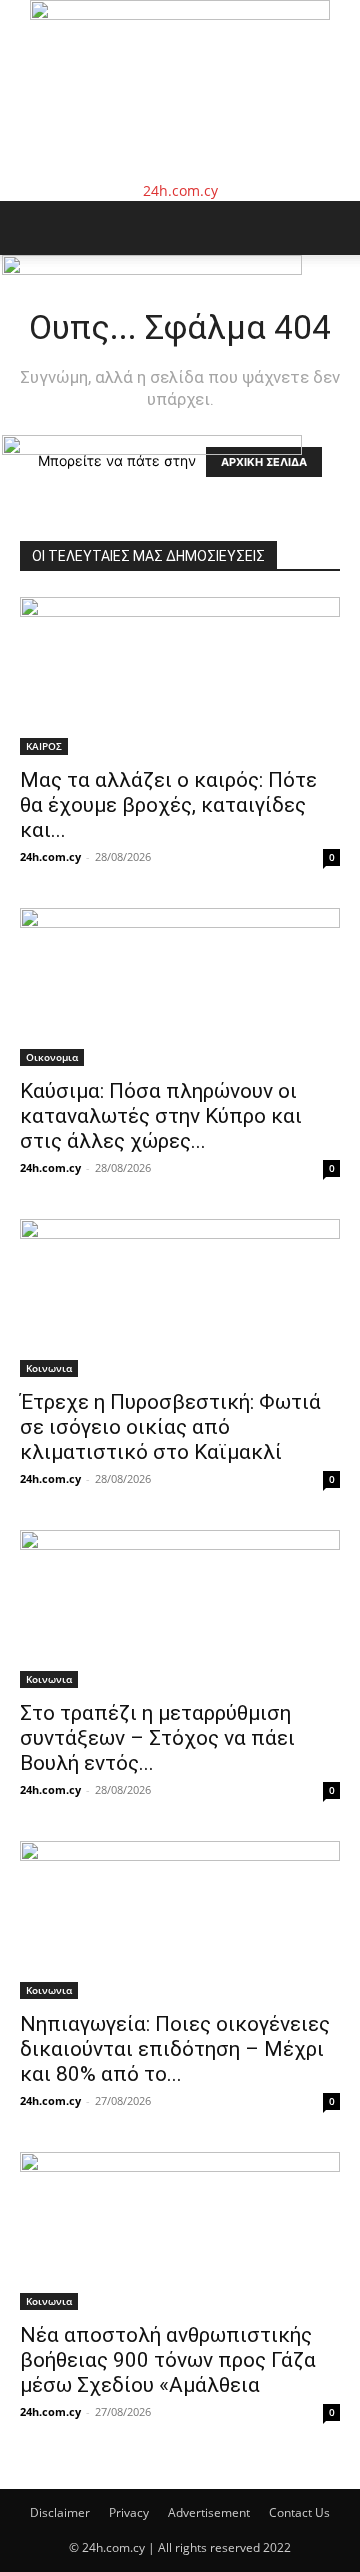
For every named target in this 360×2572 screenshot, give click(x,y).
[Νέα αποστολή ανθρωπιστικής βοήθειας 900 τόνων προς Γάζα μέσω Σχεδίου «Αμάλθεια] (180, 2231)
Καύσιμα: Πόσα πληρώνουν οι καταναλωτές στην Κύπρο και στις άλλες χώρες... (161, 1116)
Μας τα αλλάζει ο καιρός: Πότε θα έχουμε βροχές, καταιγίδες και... (168, 805)
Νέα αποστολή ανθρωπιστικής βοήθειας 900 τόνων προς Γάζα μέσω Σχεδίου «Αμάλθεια (168, 2360)
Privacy (129, 2512)
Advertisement (209, 2512)
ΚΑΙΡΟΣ (44, 746)
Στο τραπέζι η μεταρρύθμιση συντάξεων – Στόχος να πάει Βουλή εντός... (157, 1738)
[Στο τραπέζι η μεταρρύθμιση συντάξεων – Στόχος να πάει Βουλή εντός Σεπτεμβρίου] (180, 1609)
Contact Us (299, 2512)
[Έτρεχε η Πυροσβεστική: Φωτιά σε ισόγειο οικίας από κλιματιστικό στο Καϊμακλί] (180, 1298)
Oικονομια (52, 1057)
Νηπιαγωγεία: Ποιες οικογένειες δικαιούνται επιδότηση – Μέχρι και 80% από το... (175, 2049)
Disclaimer (60, 2512)
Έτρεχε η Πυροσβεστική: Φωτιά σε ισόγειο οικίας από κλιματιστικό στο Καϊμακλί (170, 1427)
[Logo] (152, 269)
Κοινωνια (49, 1368)
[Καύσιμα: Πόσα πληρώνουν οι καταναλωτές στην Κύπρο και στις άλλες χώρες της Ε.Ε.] (180, 987)
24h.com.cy (50, 856)
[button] (34, 228)
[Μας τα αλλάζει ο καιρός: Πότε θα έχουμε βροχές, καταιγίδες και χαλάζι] (180, 676)
